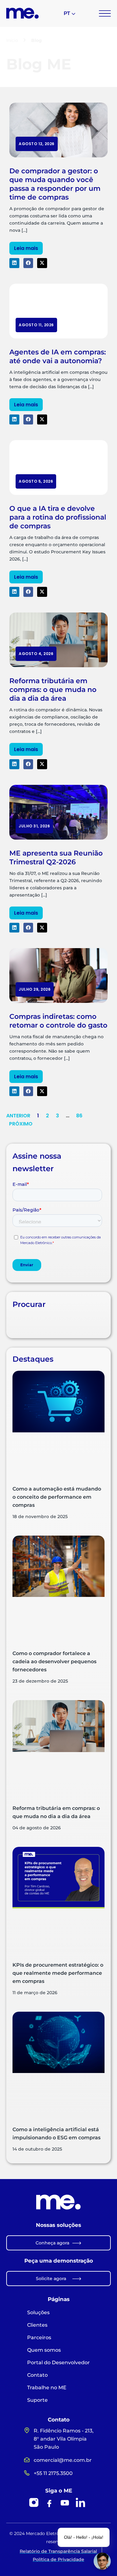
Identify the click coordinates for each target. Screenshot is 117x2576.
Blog (37, 40)
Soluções (38, 2312)
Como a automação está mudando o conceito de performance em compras (57, 1497)
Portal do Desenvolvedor (58, 2363)
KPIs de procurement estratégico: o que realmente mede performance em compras (58, 1973)
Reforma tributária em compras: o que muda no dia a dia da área (53, 690)
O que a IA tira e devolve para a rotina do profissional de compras (58, 517)
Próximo (21, 1124)
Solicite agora (51, 2279)
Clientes (37, 2325)
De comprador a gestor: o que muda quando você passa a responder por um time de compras (55, 184)
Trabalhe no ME (47, 2388)
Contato (37, 2375)
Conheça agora (52, 2243)
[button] (14, 263)
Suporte (37, 2400)
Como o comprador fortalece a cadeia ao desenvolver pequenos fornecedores (54, 1661)
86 (79, 1116)
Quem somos (44, 2350)
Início (12, 40)
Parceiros (39, 2337)
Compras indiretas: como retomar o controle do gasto (58, 1021)
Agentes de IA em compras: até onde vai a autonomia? (58, 356)
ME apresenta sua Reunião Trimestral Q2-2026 (56, 858)
